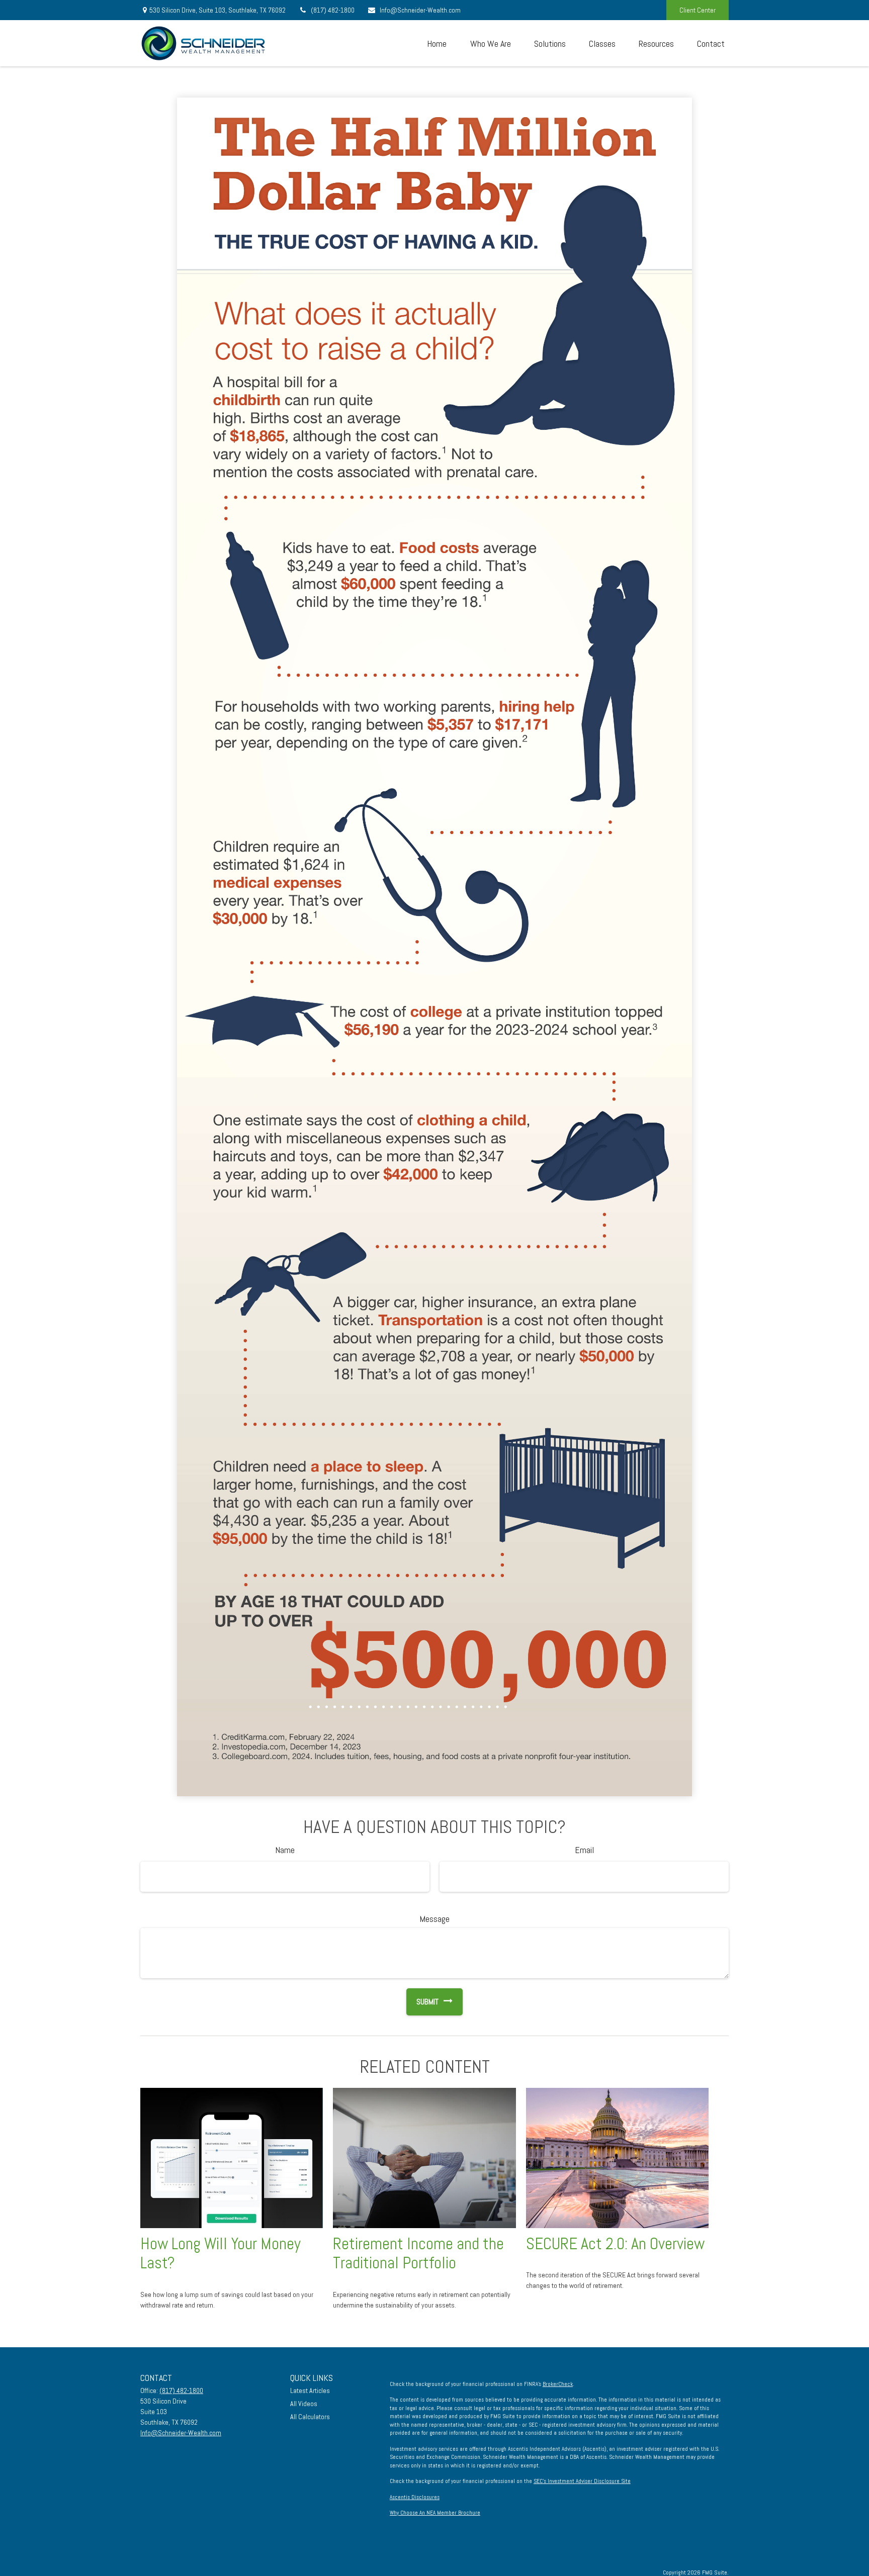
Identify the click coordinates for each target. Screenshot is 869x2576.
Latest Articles (310, 2390)
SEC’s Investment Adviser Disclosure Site (582, 2481)
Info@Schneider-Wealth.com (420, 10)
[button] (437, 43)
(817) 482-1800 (333, 10)
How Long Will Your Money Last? (221, 2253)
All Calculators (310, 2417)
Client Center (698, 10)
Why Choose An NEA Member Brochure (435, 2513)
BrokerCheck (558, 2384)
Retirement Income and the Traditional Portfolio (418, 2253)
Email (584, 1850)
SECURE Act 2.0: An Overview (615, 2244)
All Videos (304, 2404)
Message (434, 1919)
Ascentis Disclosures (415, 2497)
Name (285, 1850)
